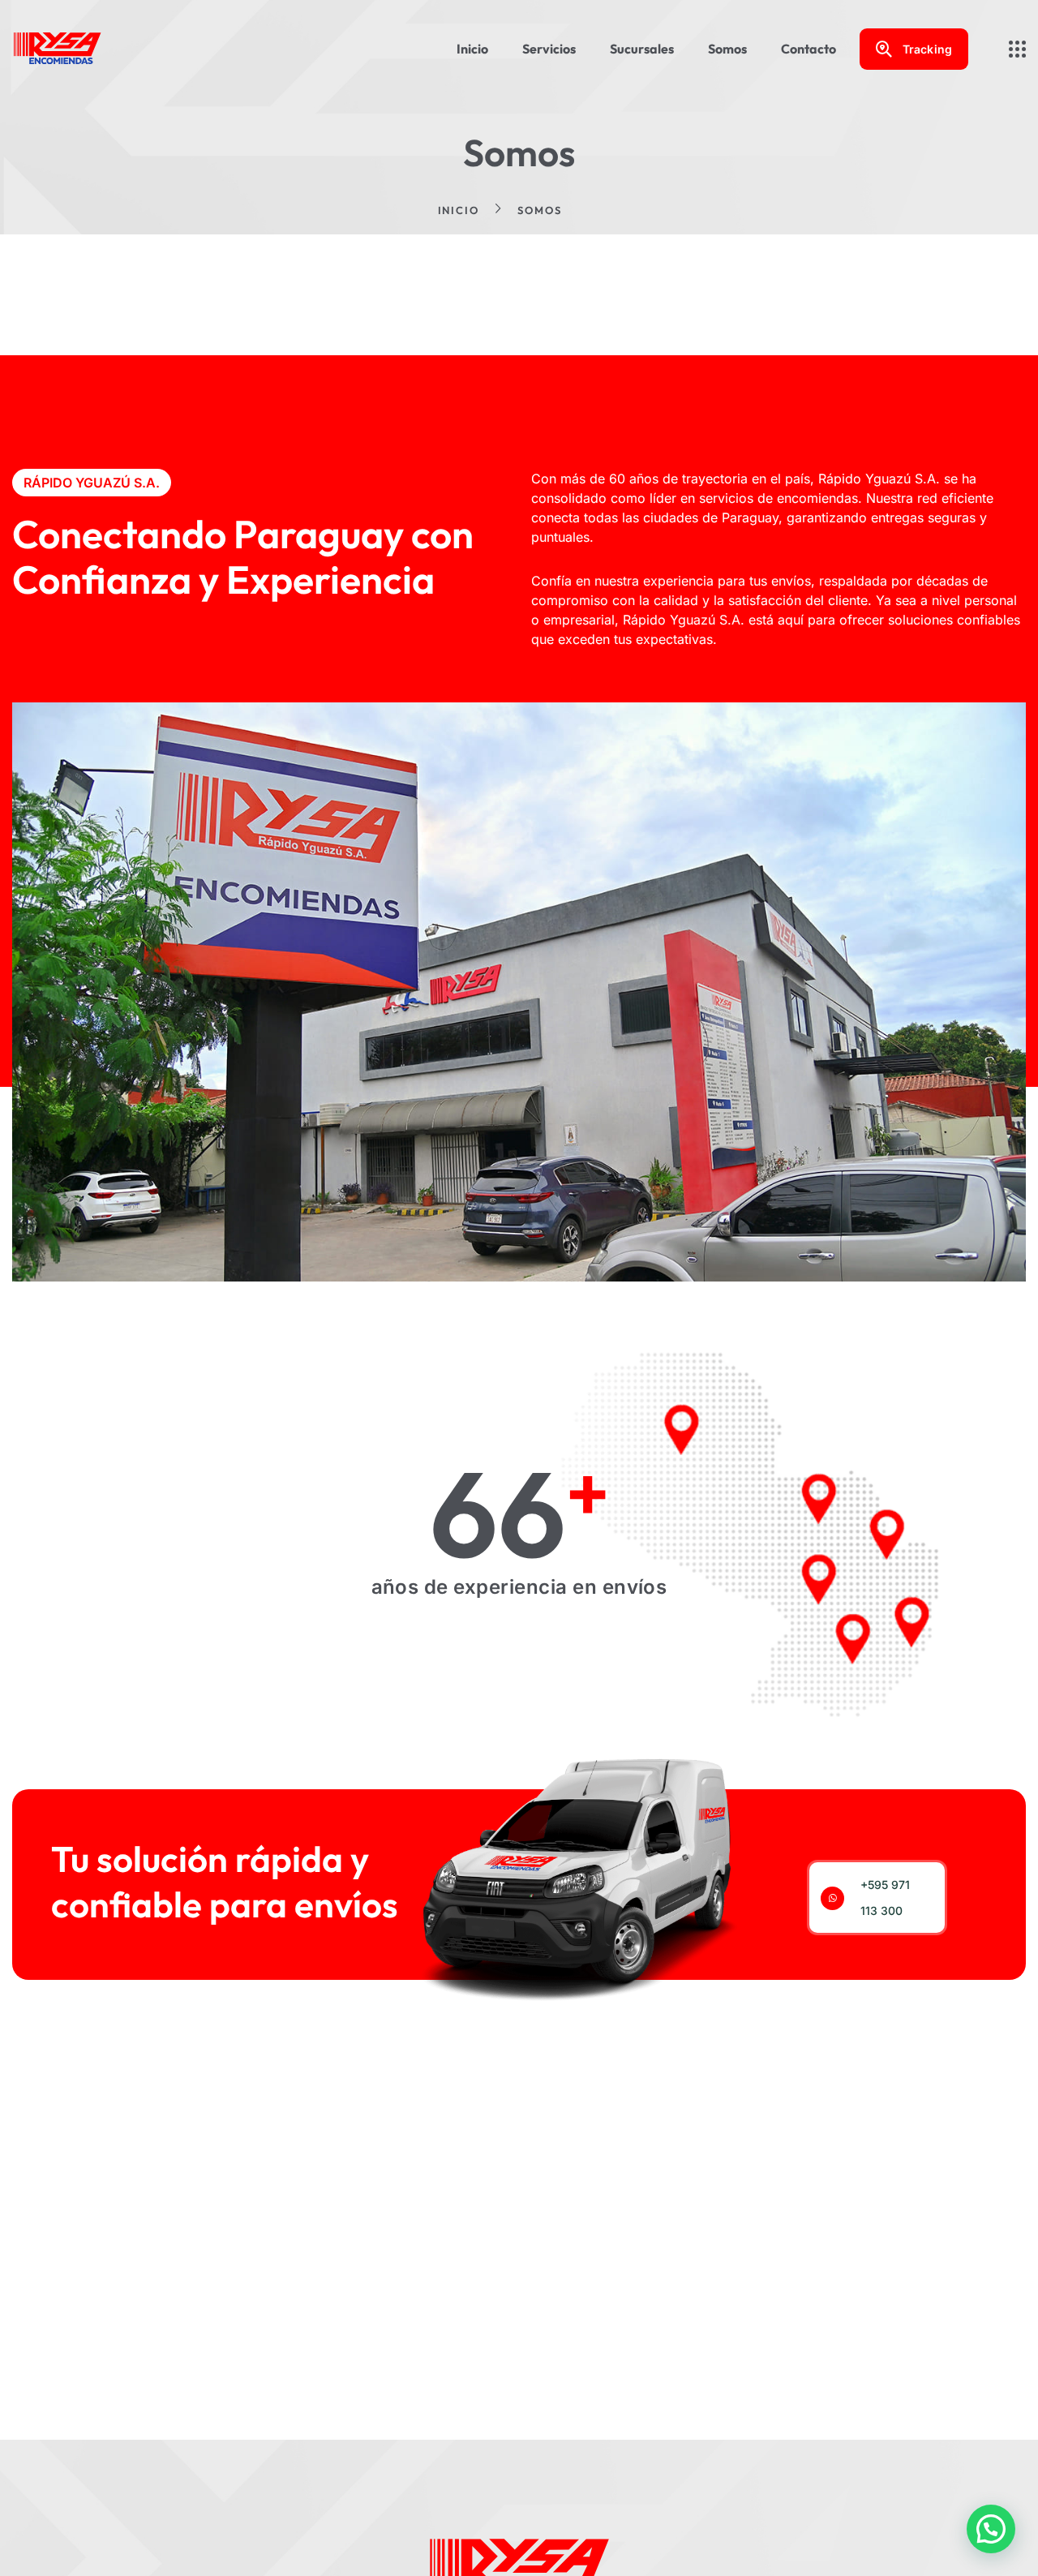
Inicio (459, 210)
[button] (991, 2529)
